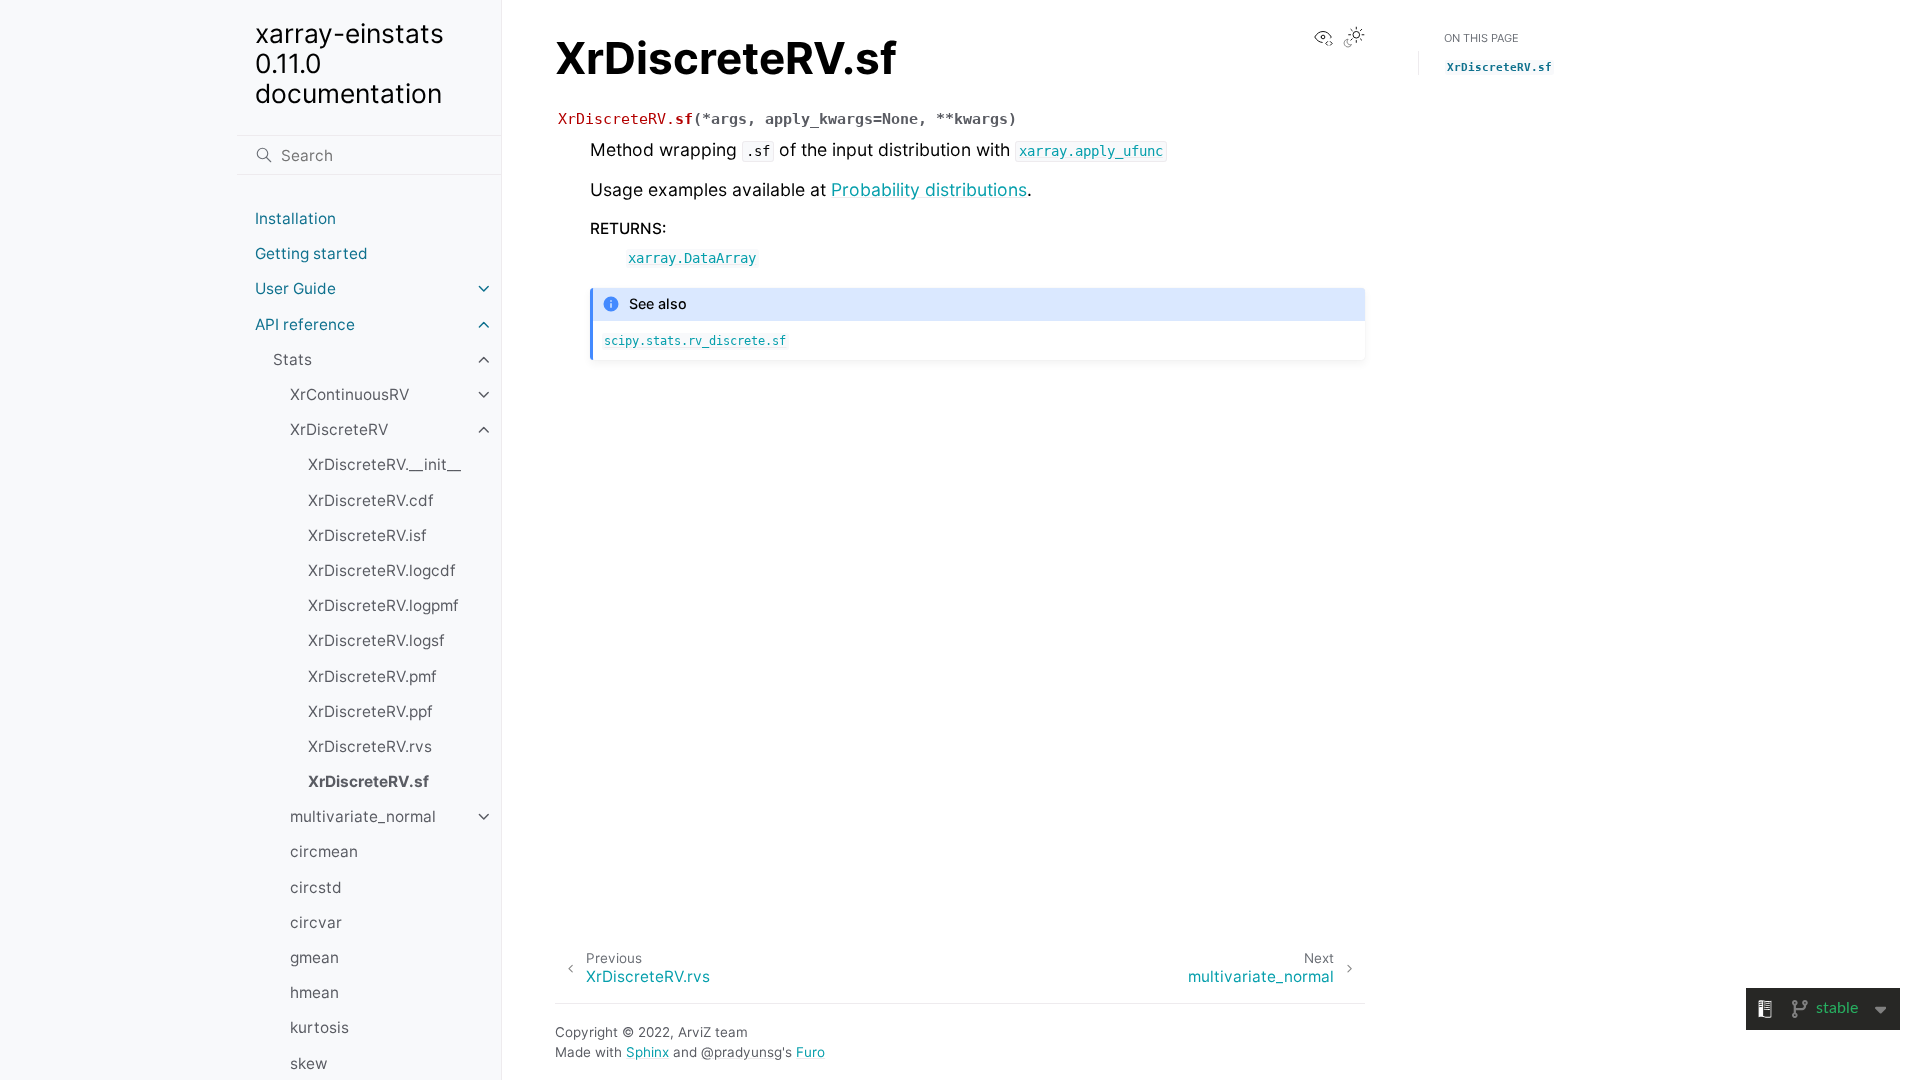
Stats (292, 359)
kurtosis (319, 1027)
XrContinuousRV (349, 394)
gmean (314, 957)
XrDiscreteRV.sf (368, 781)
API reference (305, 324)
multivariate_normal (363, 816)
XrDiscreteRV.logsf (376, 640)
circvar (316, 922)
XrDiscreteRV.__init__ (384, 464)
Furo (810, 1052)
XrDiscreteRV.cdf (371, 500)
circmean (324, 851)
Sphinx (647, 1052)
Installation (295, 218)
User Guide (295, 288)
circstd (316, 887)
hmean (314, 992)
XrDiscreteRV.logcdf (382, 570)
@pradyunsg (741, 1052)
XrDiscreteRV (339, 429)
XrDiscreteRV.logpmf (383, 605)
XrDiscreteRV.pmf (372, 676)
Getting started (311, 253)
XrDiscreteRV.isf (367, 535)
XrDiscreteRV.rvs (370, 746)
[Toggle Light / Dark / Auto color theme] (1354, 39)
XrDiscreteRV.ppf (370, 711)
